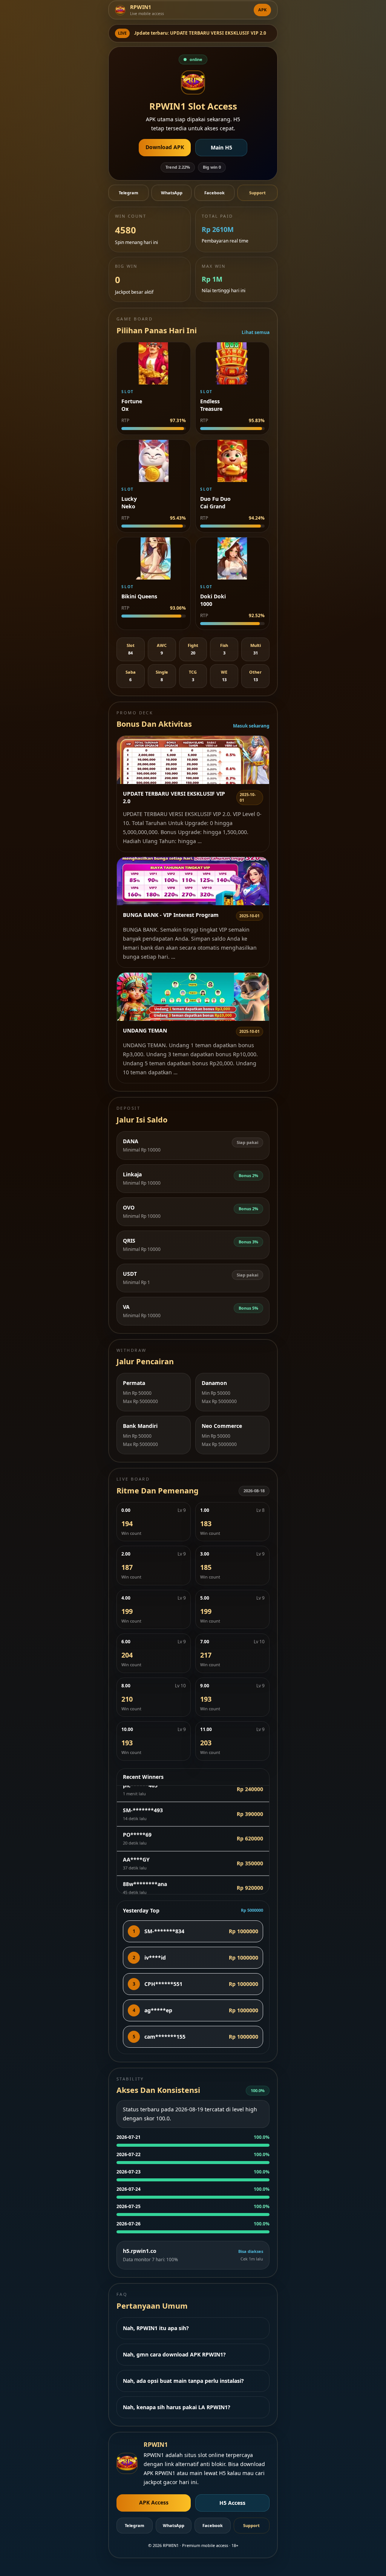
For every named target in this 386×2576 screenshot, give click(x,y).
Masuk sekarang (251, 726)
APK (262, 10)
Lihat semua (256, 332)
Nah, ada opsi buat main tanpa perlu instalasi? (183, 2381)
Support (257, 193)
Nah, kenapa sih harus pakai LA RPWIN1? (177, 2407)
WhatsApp (172, 193)
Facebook (214, 193)
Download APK (165, 147)
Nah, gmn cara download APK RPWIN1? (174, 2354)
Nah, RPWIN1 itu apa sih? (156, 2328)
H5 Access (232, 2503)
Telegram (129, 193)
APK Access (154, 2502)
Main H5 (221, 147)
